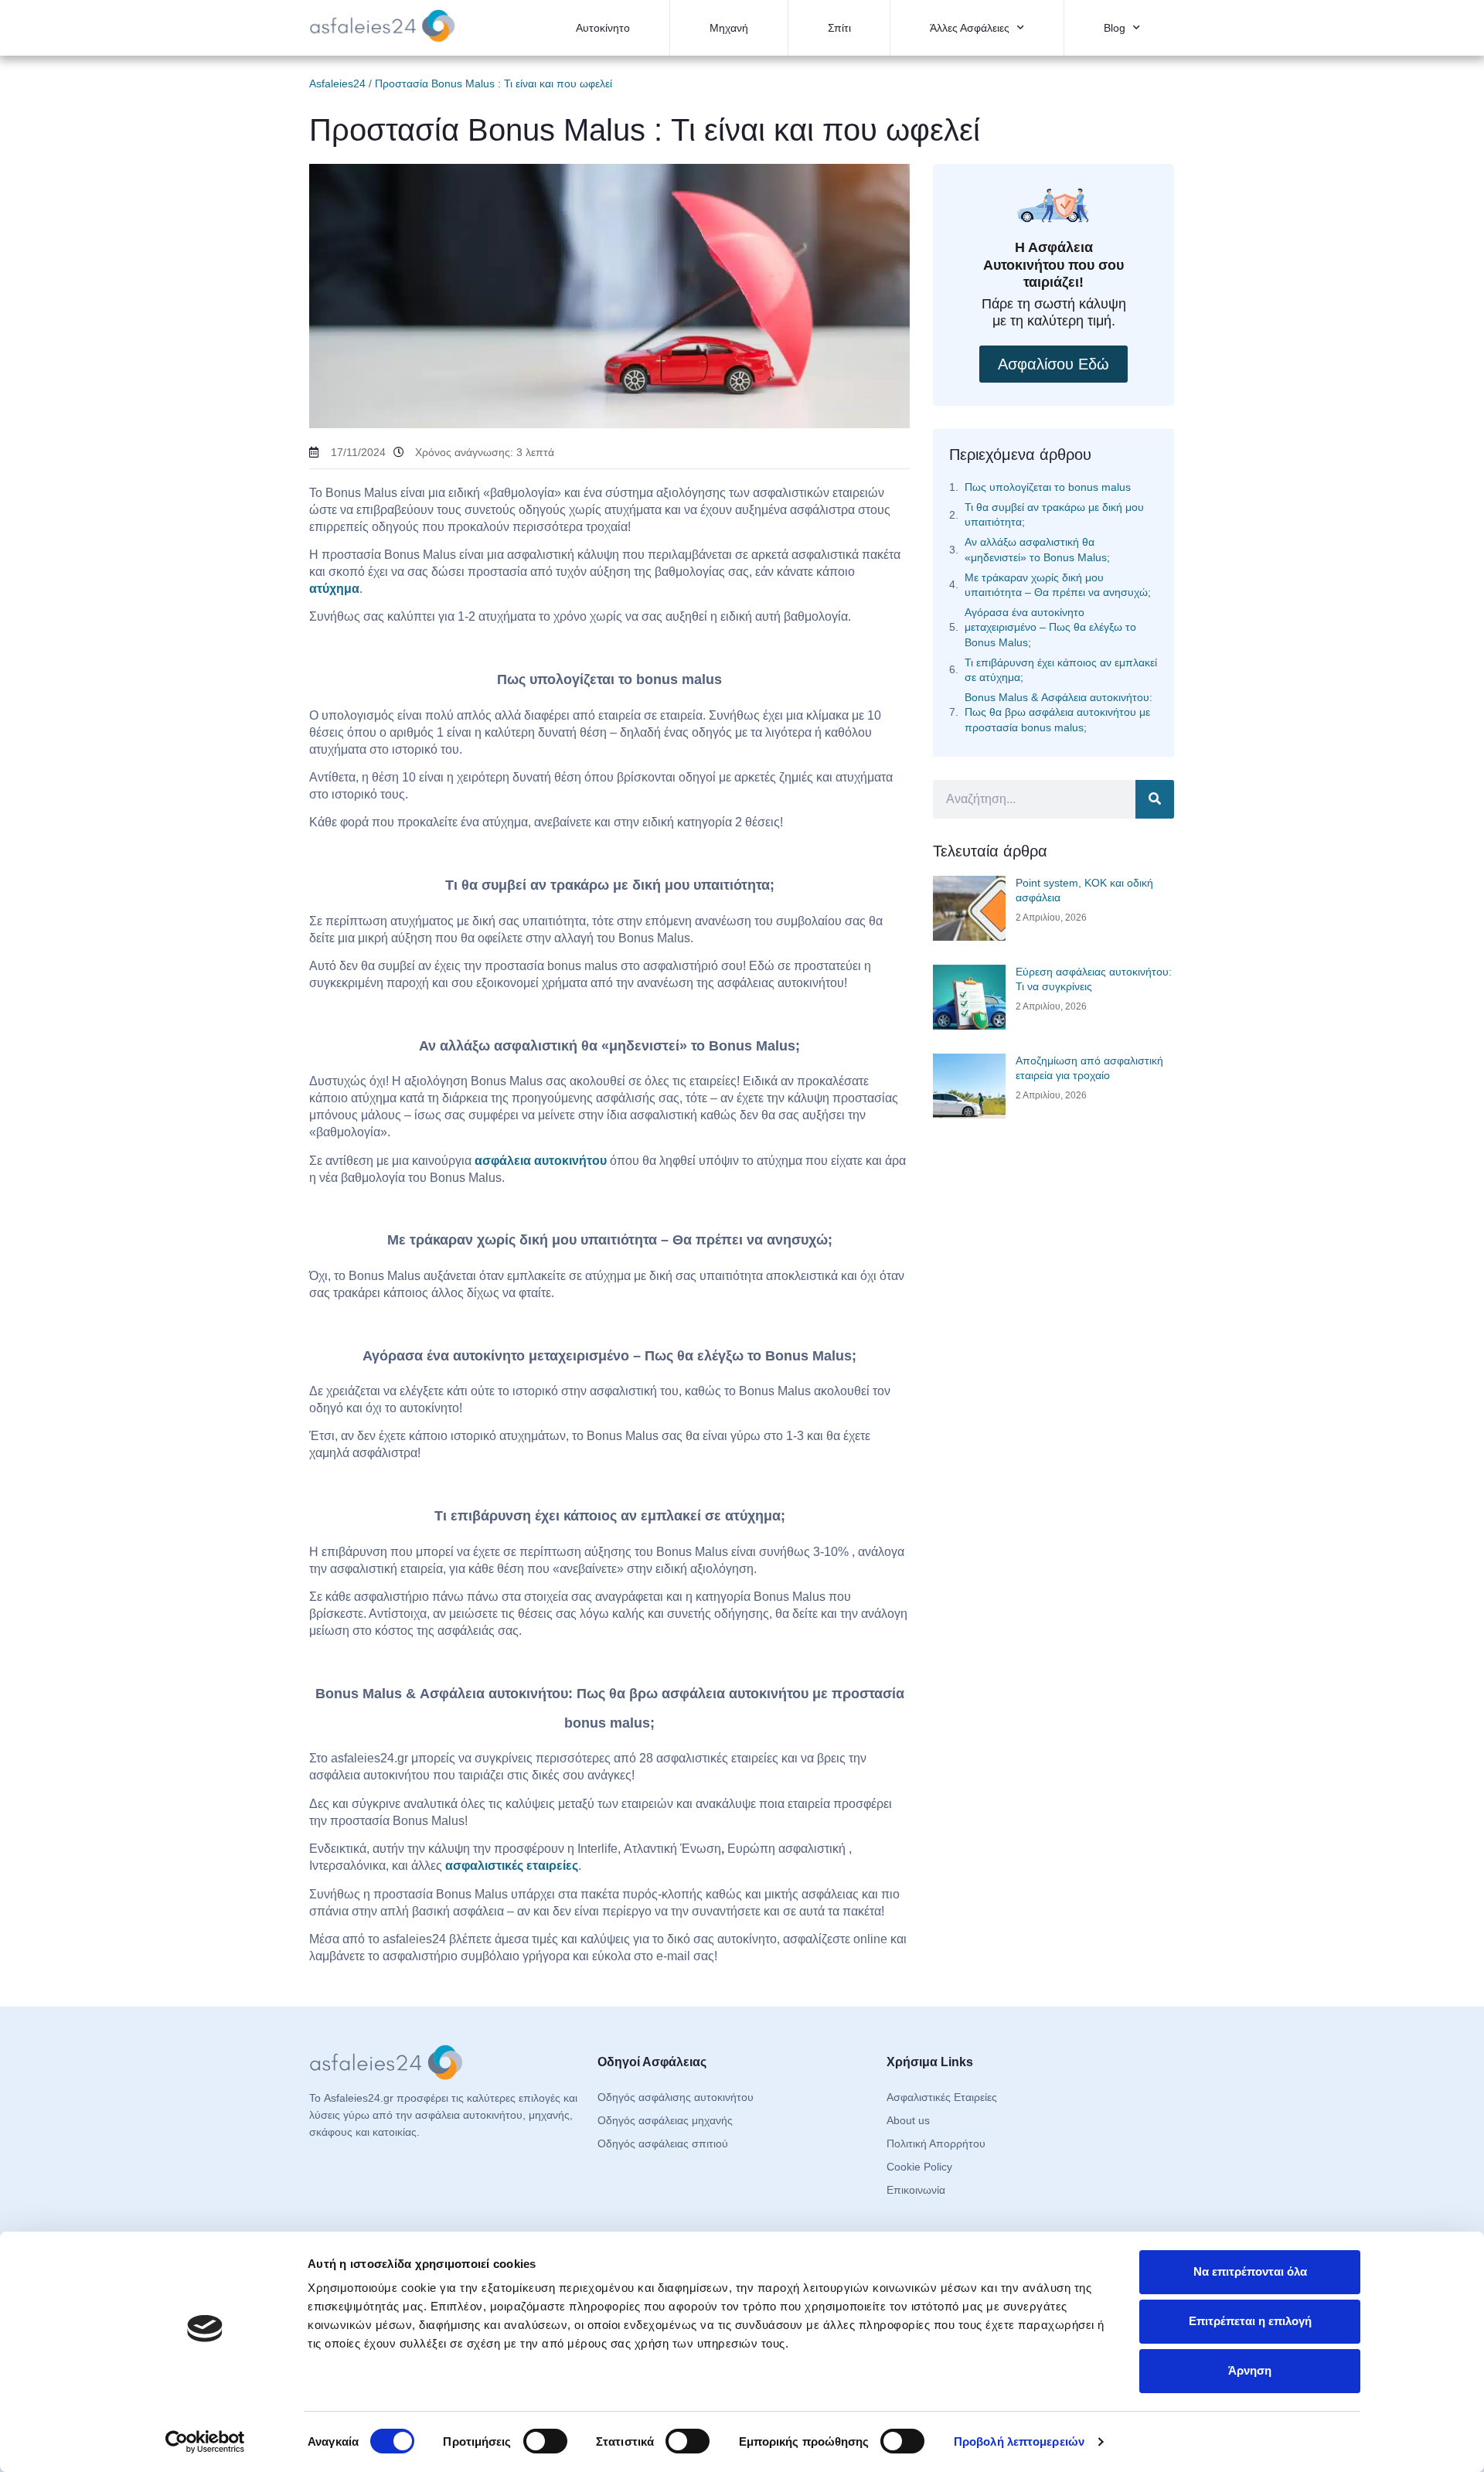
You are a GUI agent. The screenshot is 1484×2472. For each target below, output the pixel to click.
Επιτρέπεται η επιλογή (1250, 2321)
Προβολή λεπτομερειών (1019, 2441)
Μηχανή (729, 28)
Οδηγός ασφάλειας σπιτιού (663, 2143)
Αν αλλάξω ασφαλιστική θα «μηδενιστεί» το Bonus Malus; (1037, 549)
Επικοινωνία (916, 2190)
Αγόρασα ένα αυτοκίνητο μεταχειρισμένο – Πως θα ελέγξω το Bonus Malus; (1050, 627)
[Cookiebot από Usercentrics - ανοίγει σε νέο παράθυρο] (205, 2442)
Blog (1115, 28)
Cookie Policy (919, 2167)
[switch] (545, 2441)
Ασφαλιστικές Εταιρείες (942, 2097)
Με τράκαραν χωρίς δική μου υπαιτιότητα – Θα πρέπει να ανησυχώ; (1058, 585)
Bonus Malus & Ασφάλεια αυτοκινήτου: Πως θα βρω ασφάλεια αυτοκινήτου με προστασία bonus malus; (1059, 712)
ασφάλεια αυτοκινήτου (541, 1161)
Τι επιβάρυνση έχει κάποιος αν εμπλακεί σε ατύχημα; (1061, 670)
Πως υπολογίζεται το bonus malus (1048, 487)
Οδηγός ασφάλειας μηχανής (665, 2120)
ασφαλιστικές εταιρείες (512, 1866)
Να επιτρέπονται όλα (1250, 2271)
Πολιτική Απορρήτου (936, 2143)
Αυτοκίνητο (603, 28)
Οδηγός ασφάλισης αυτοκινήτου (676, 2097)
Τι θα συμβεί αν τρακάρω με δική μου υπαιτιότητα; (1054, 514)
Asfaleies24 (337, 83)
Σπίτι (839, 28)
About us (908, 2120)
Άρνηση (1250, 2370)
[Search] (1155, 799)
